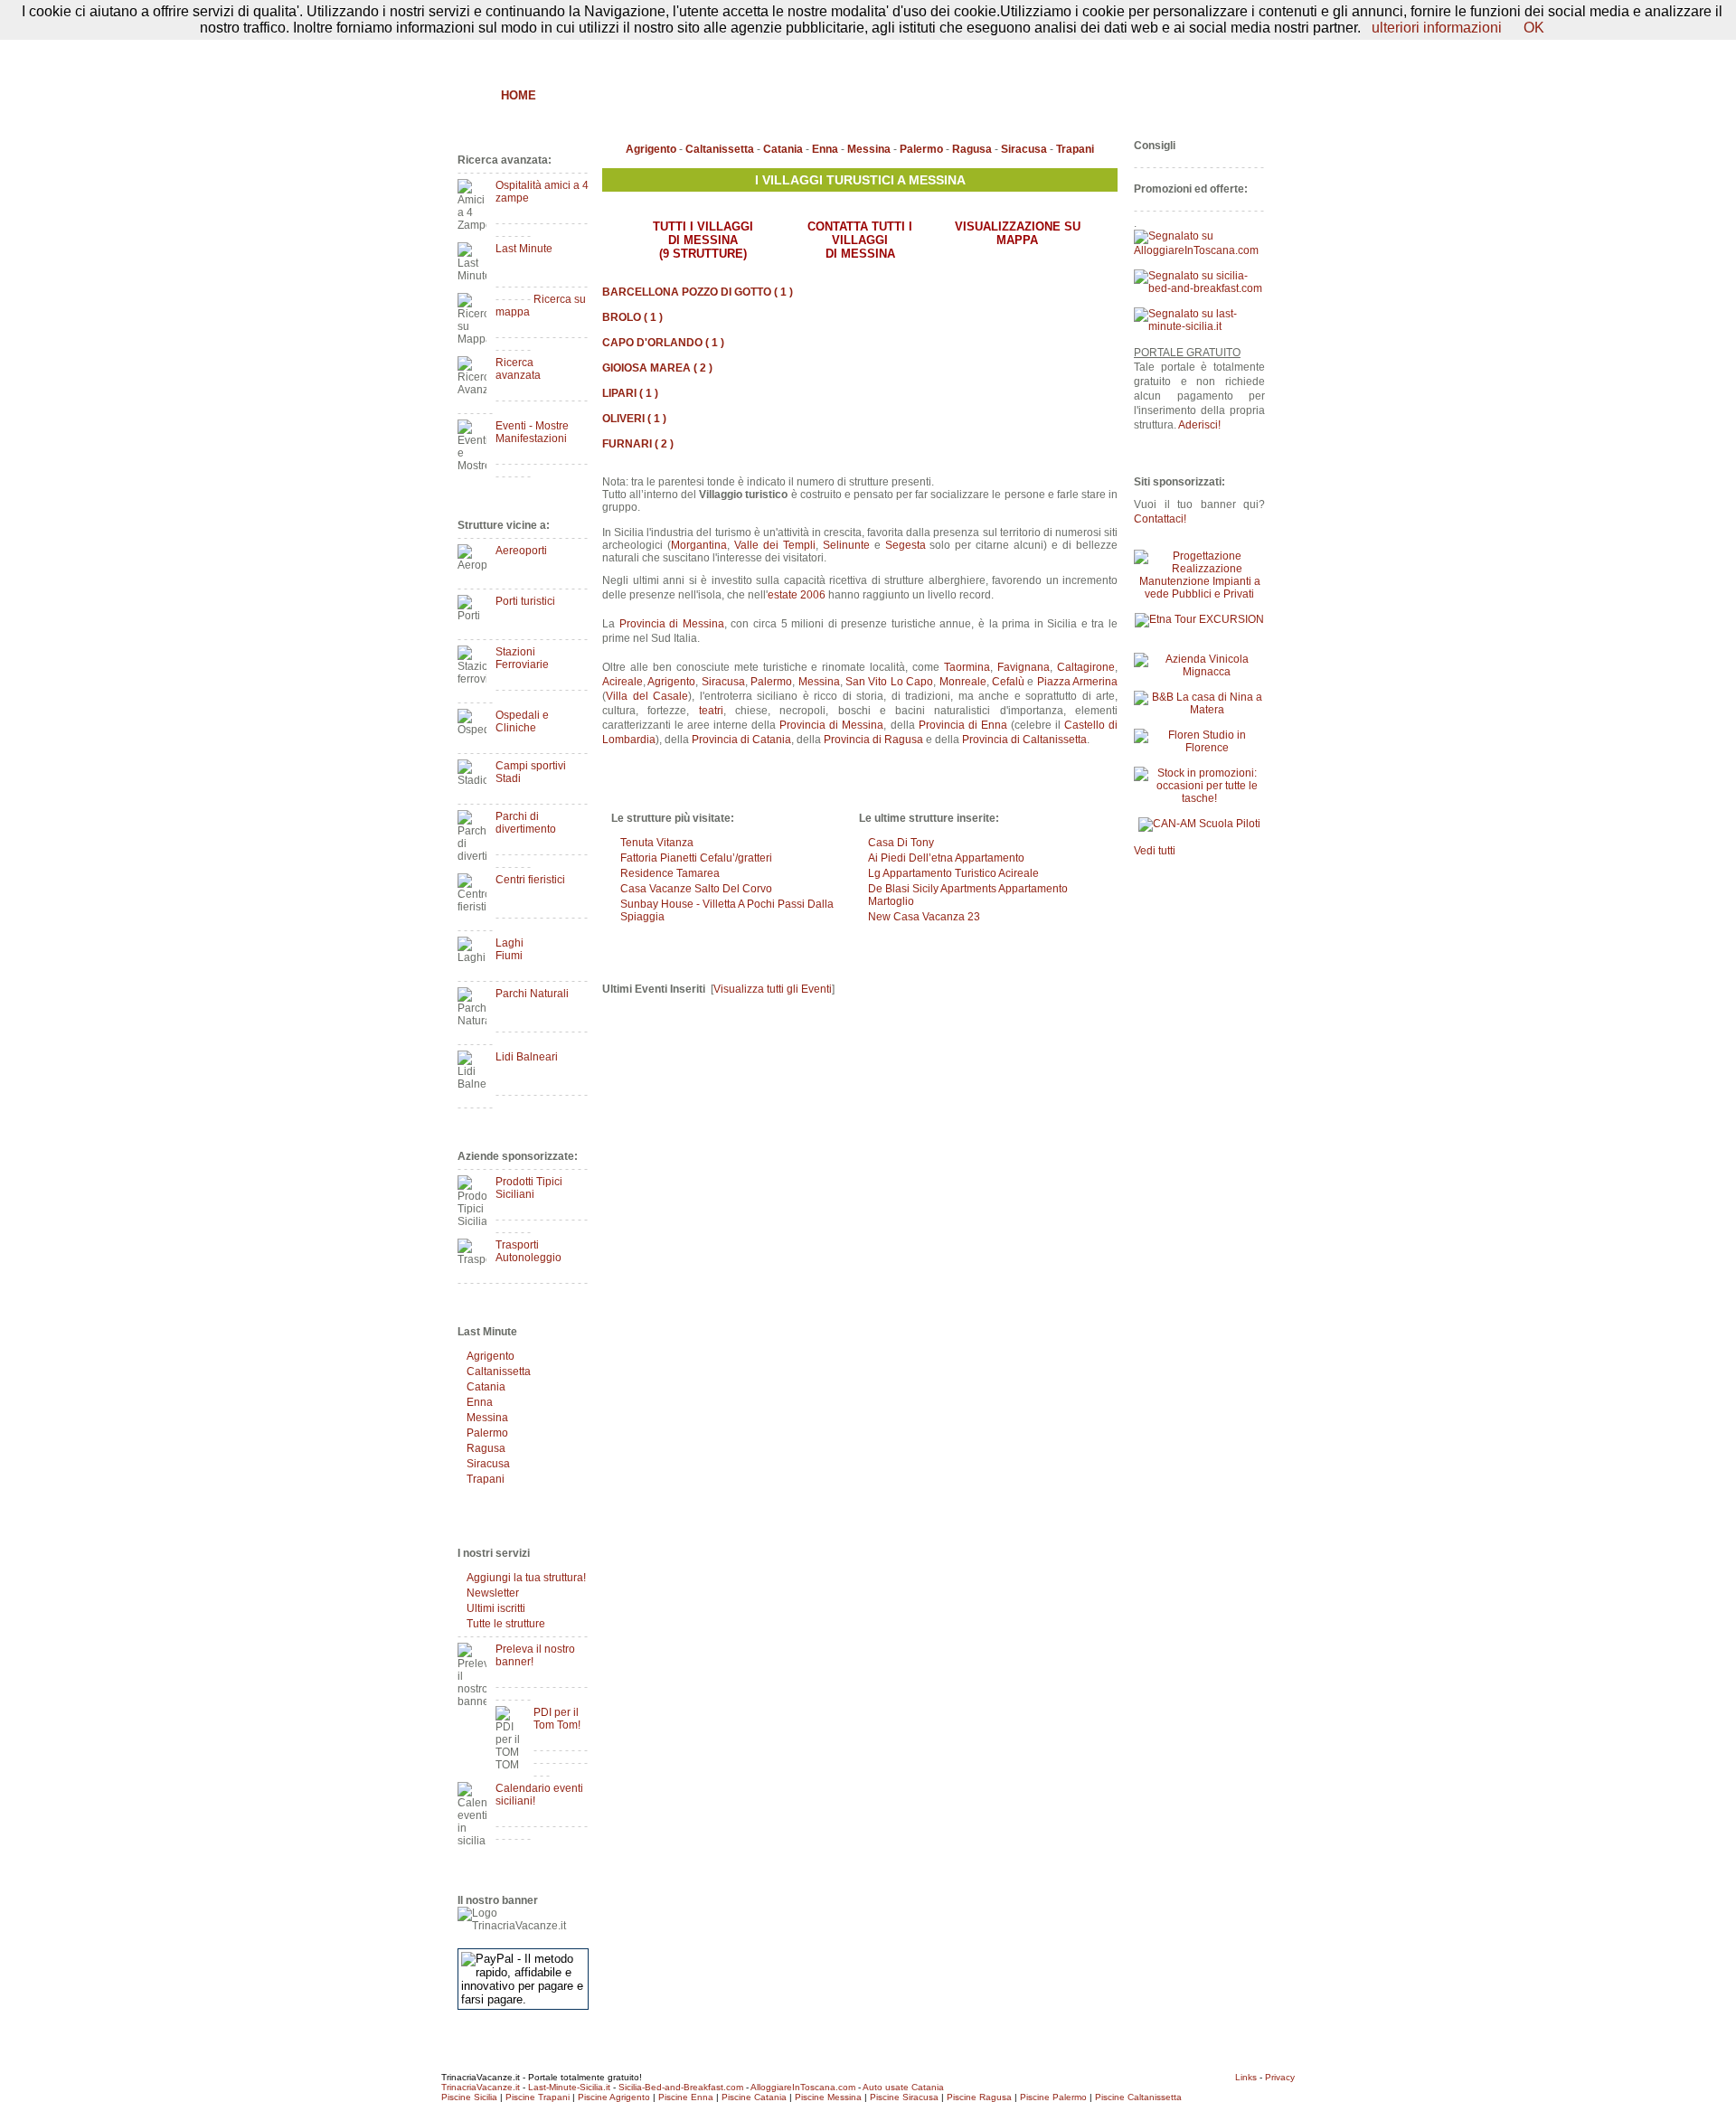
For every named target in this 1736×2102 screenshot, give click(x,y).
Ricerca (1054, 95)
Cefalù (1008, 682)
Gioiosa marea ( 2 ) (657, 368)
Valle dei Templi (775, 545)
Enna (480, 1402)
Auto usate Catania (903, 2087)
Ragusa (486, 1448)
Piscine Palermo (1053, 2097)
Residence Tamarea (670, 873)
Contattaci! (1160, 519)
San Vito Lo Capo (889, 682)
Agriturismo (640, 95)
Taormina (967, 667)
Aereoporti (521, 551)
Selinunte (846, 545)
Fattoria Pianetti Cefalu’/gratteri (696, 858)
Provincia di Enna (963, 725)
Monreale (963, 682)
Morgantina (699, 545)
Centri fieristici (530, 880)
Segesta (906, 545)
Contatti (1246, 52)
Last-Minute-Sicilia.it (569, 2087)
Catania (486, 1387)
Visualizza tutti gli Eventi (773, 989)
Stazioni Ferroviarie (522, 658)
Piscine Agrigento (614, 2097)
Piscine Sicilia (469, 2097)
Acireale (623, 682)
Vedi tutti (1155, 851)
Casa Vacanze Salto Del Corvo (696, 889)
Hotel (721, 95)
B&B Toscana (1224, 95)
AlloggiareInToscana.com (803, 2087)
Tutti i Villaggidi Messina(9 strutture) (703, 240)
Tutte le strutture (506, 1624)
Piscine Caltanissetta (1138, 2097)
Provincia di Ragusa (873, 740)
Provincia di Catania (741, 740)
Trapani (486, 1479)
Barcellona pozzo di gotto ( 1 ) (698, 292)
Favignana (1024, 667)
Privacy (1280, 2077)
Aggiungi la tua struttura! (526, 1578)
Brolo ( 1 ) (632, 317)
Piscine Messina (828, 2097)
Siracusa (488, 1464)
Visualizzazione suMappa (1018, 233)
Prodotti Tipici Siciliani (529, 1188)
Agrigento (491, 1356)
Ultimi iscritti (496, 1608)
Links (1246, 2077)
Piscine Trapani (538, 2097)
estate (783, 595)
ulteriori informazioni (1437, 28)
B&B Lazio (1131, 95)
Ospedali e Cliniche (522, 721)
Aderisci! (1199, 425)
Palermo (487, 1433)
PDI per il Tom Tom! (557, 1719)
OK (1534, 28)
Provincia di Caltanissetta (1024, 740)
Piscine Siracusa (904, 2097)
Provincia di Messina (672, 624)
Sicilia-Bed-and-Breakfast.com (681, 2087)
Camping (981, 95)
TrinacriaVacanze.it (481, 2087)
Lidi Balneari (527, 1057)
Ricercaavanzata (518, 369)
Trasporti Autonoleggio (528, 1251)
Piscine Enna (686, 2097)
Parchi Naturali (532, 994)
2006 (813, 595)
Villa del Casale (647, 696)
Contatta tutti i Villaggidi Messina (860, 240)
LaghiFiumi (509, 949)
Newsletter (493, 1593)
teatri (711, 711)
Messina (487, 1418)
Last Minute (524, 249)
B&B (567, 95)
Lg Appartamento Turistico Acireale (953, 873)
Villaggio (902, 95)
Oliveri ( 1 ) (634, 419)
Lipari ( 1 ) (630, 393)
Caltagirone (1086, 667)
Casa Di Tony (901, 843)
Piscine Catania (754, 2097)
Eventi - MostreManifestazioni (532, 432)
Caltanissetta (499, 1371)
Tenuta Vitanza (657, 843)
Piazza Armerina (1077, 682)
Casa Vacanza (805, 95)
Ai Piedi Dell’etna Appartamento (946, 858)
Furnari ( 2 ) (638, 444)
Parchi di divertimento (526, 823)
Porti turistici (525, 601)
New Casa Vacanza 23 (924, 917)
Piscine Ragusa (979, 2097)
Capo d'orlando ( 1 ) (663, 343)
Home (519, 95)
